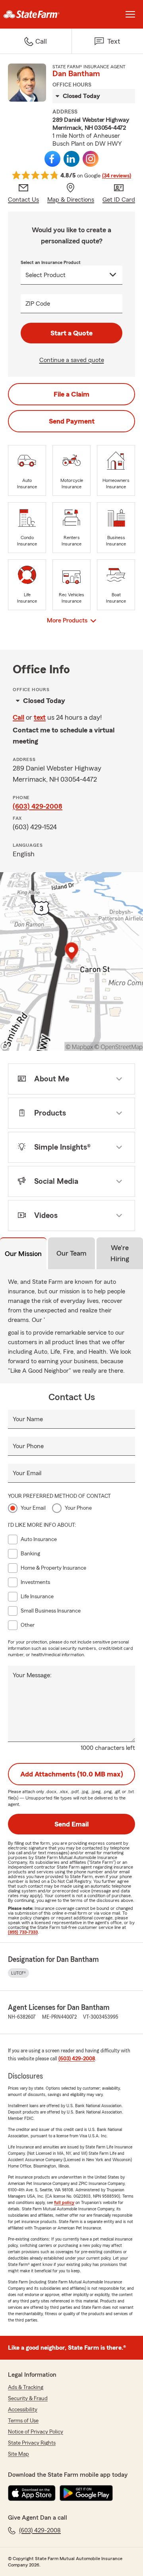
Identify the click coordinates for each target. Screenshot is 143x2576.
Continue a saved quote (72, 360)
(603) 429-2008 (38, 806)
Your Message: (32, 1675)
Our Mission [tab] (23, 1254)
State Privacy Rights (32, 2443)
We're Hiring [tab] (120, 1253)
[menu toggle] (130, 14)
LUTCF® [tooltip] (18, 1973)
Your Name (28, 1419)
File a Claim (71, 394)
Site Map (18, 2454)
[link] (36, 14)
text (40, 717)
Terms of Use (23, 2421)
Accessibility (23, 2410)
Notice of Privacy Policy (36, 2432)
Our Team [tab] (71, 1253)
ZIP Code (38, 304)
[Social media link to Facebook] (52, 159)
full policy (64, 2202)
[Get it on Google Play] (86, 2493)
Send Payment (72, 421)
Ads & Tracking (26, 2387)
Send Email (71, 1824)
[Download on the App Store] (32, 2493)
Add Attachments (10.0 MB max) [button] (72, 1774)
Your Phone (28, 1446)
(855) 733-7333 (23, 1932)
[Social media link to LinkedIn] (71, 159)
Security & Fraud (28, 2399)
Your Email (27, 1473)
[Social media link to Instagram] (91, 159)
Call (18, 717)
